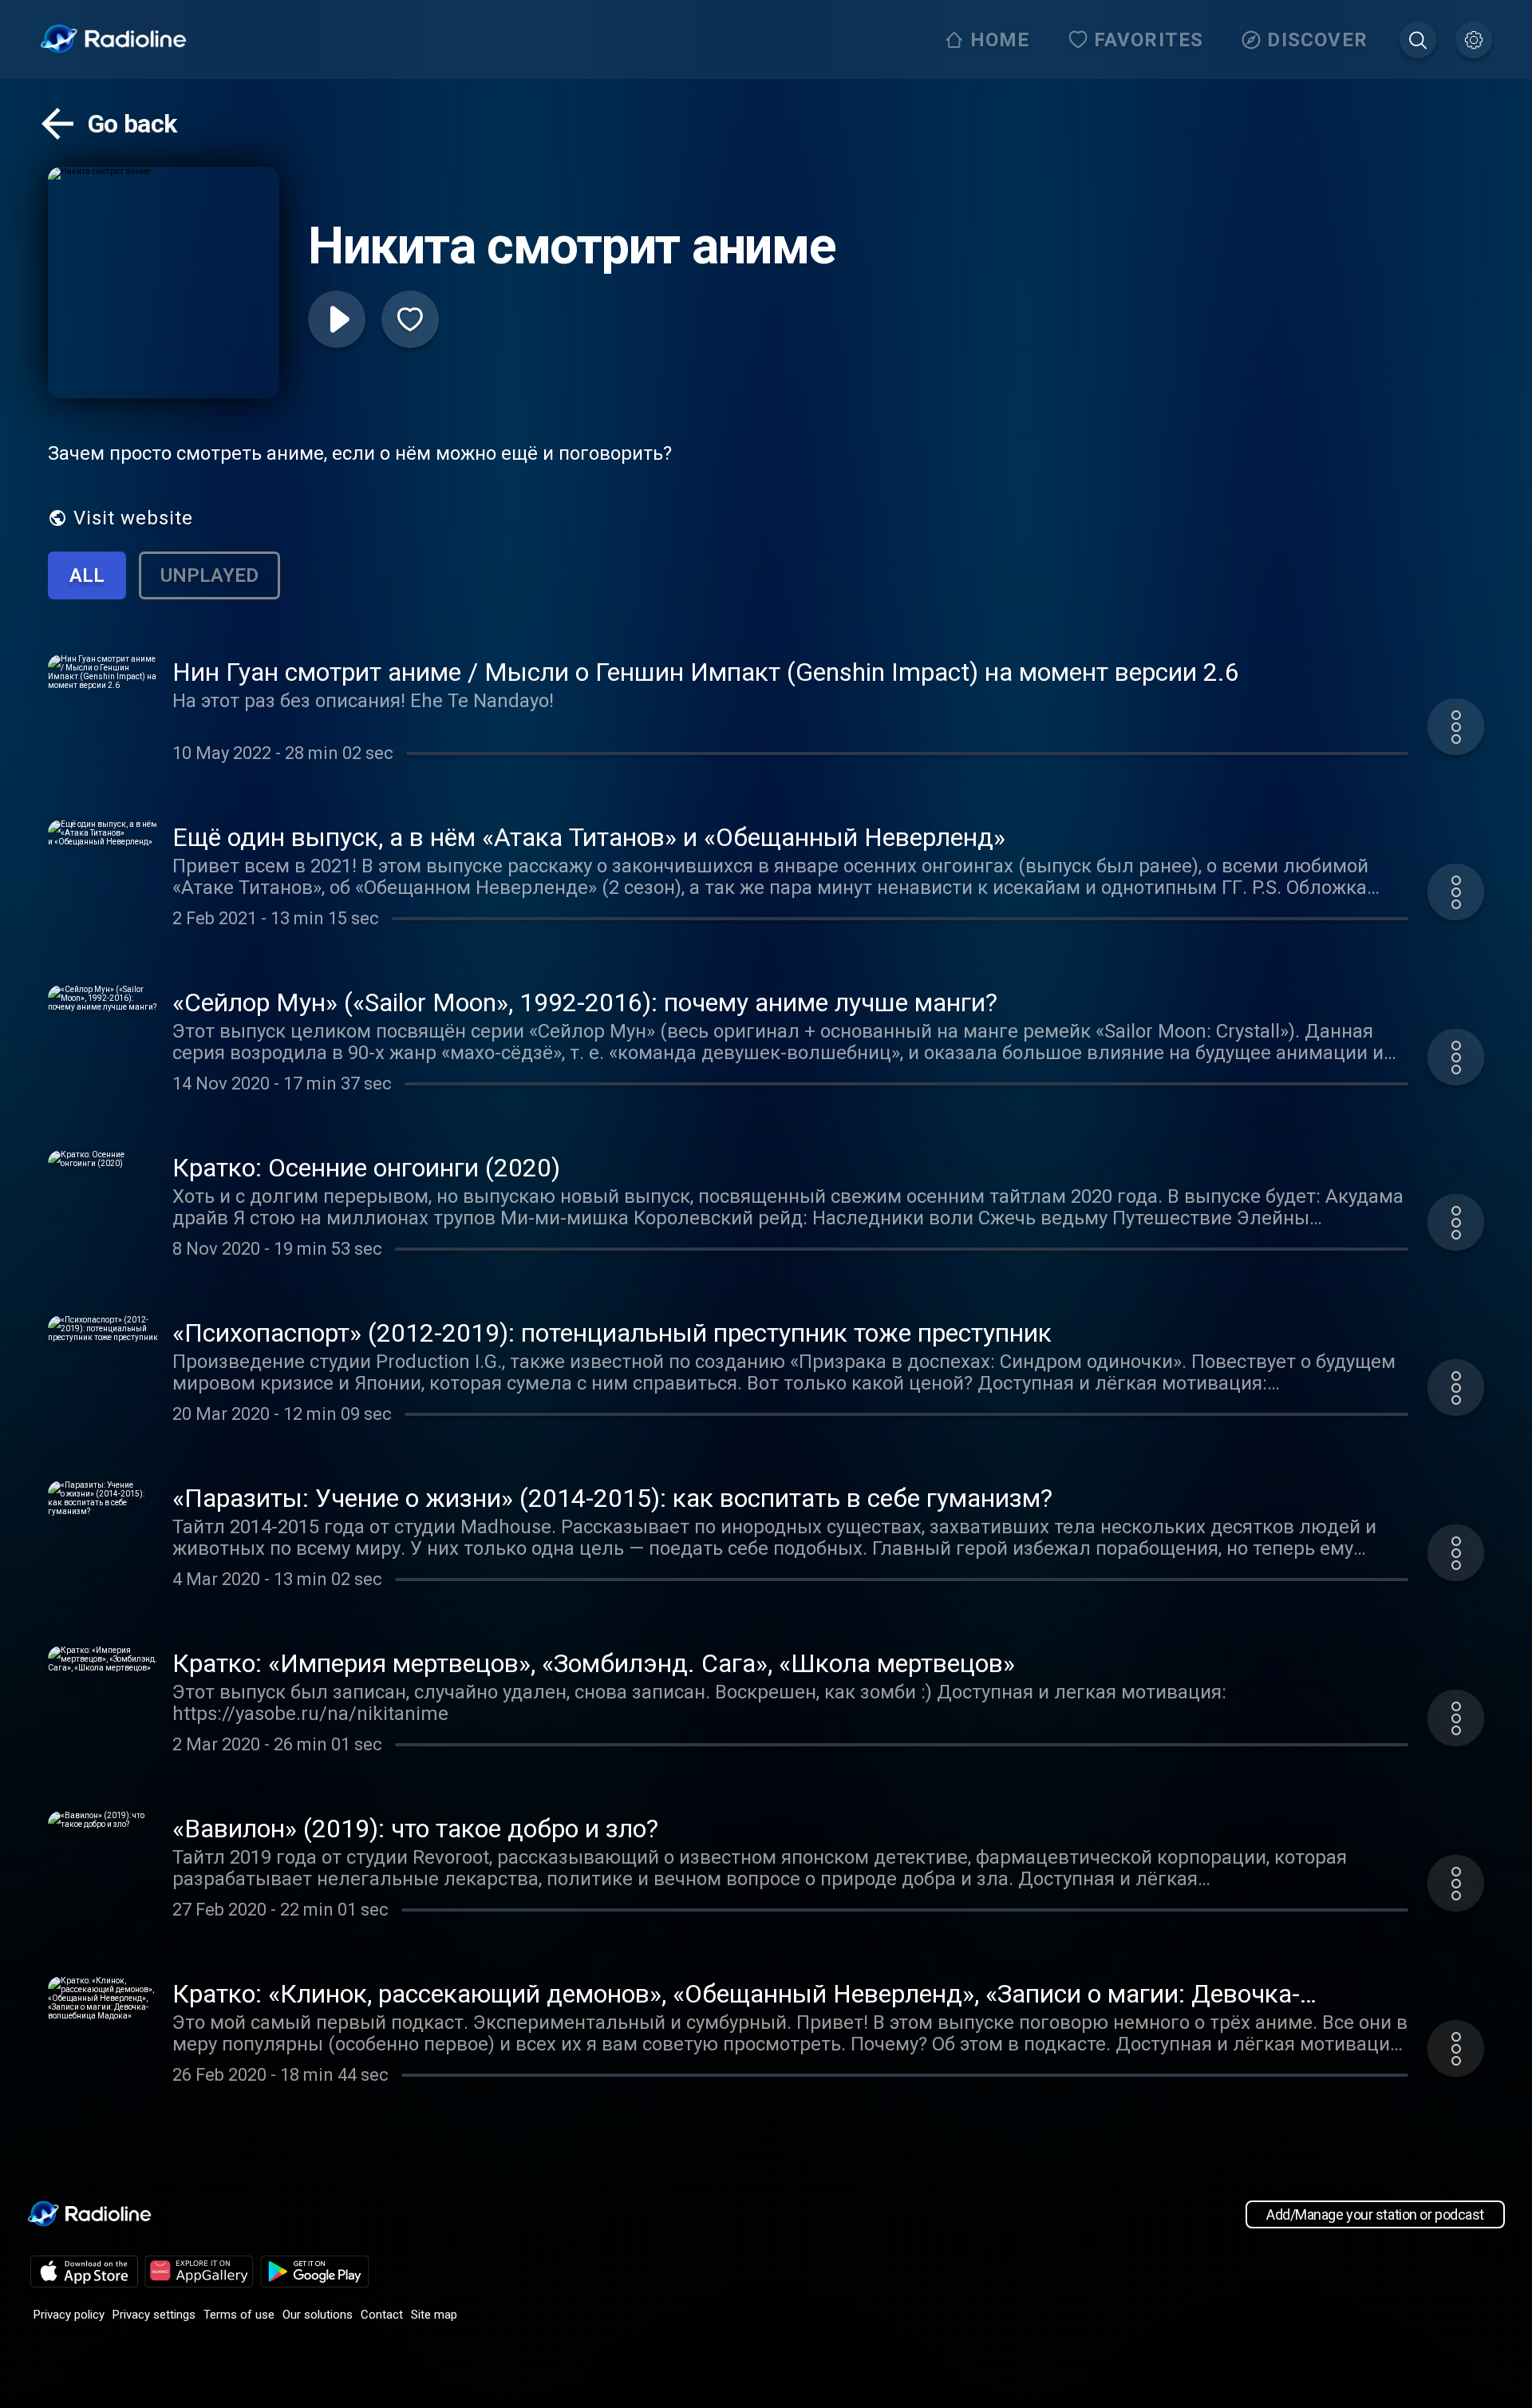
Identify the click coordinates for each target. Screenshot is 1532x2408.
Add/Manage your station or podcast (1375, 2214)
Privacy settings (154, 2315)
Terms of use (239, 2315)
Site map (434, 2315)
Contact (382, 2315)
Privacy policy (69, 2315)
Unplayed (209, 575)
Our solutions (318, 2315)
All (87, 575)
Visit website (133, 518)
